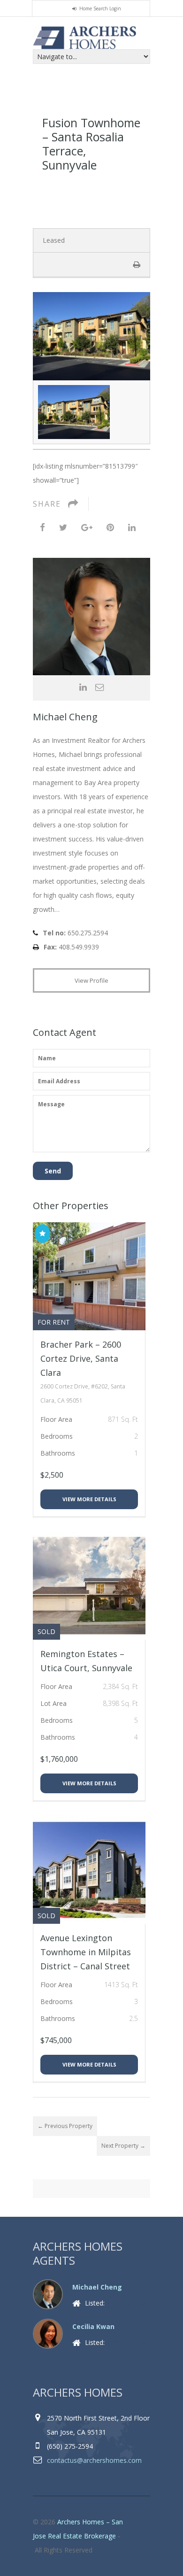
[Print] (137, 264)
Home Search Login (100, 8)
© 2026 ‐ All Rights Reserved (78, 2536)
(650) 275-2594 (70, 2446)
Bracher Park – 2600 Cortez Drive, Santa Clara (81, 1358)
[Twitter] (63, 527)
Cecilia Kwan (93, 2326)
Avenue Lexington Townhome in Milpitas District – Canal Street (86, 1952)
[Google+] (87, 527)
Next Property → (123, 2146)
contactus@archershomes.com (94, 2460)
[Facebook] (42, 527)
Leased (54, 240)
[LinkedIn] (132, 527)
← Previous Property (65, 2126)
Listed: (115, 2303)
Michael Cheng (65, 717)
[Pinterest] (110, 527)
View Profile (91, 980)
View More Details (89, 1499)
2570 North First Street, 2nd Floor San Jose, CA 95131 (98, 2425)
